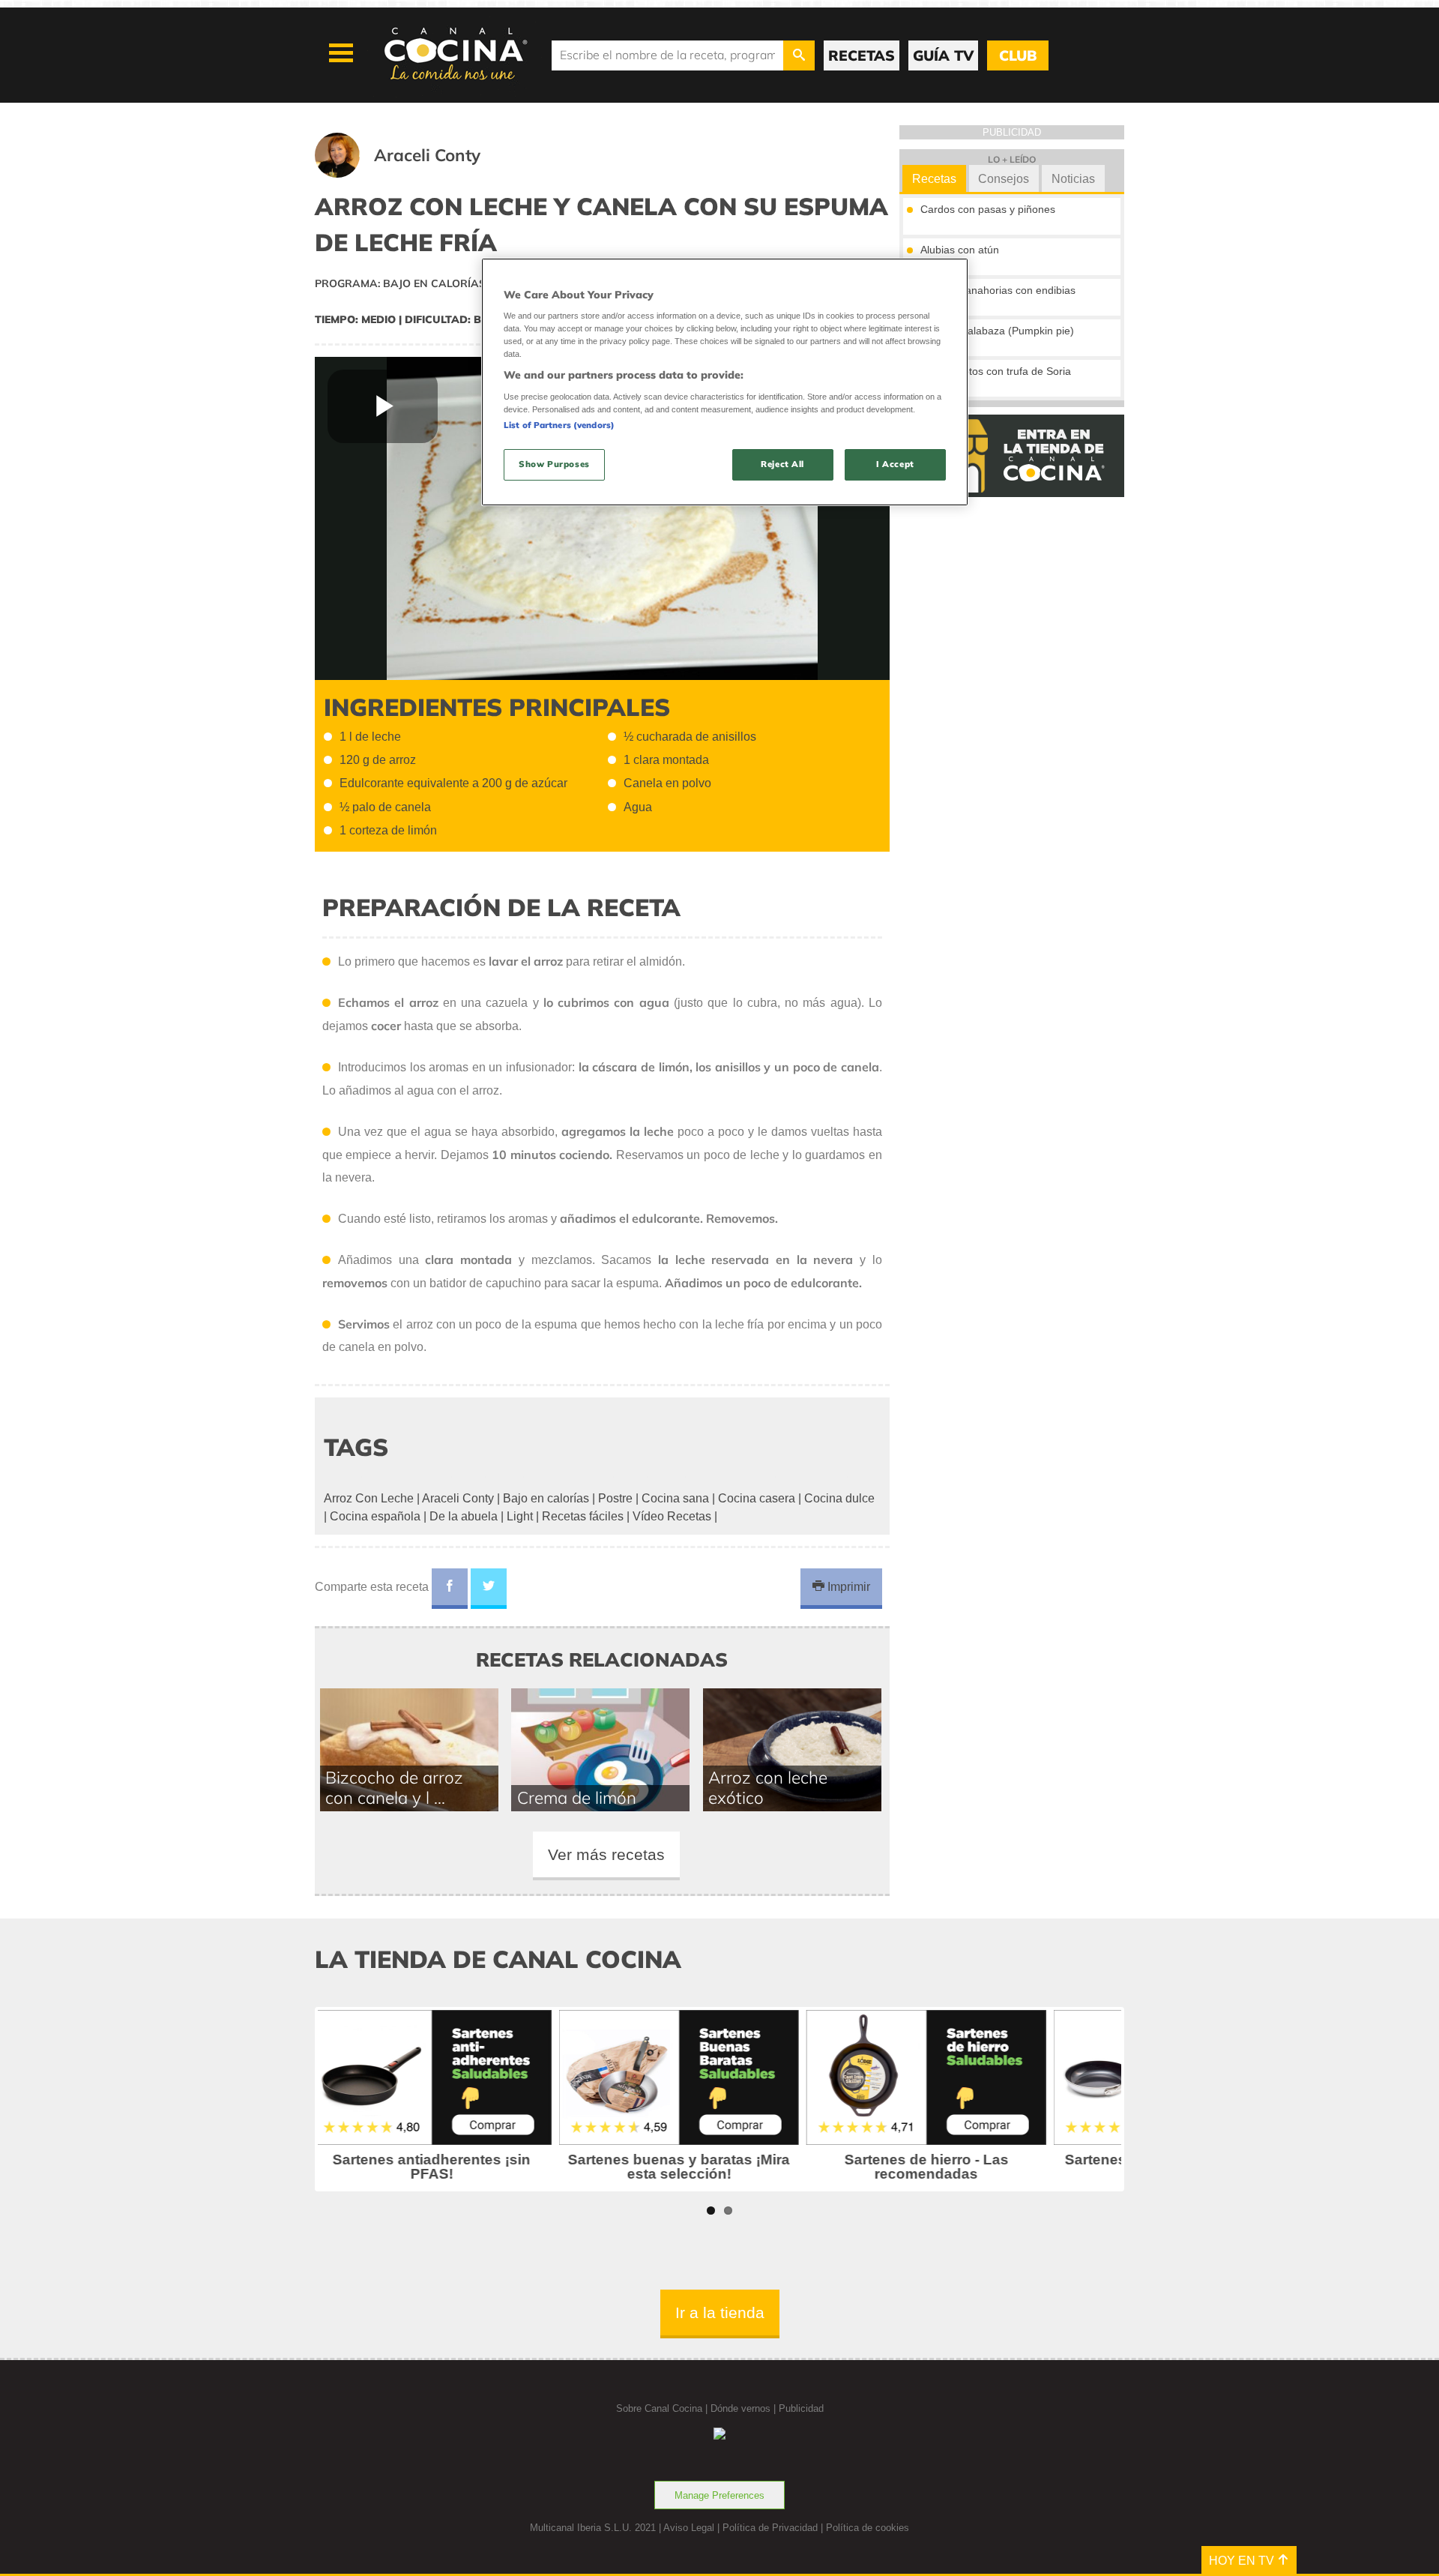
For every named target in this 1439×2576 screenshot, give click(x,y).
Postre (615, 1498)
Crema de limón (577, 1797)
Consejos (1004, 179)
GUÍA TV (943, 55)
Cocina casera (757, 1498)
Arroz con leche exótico (768, 1787)
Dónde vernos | (745, 2408)
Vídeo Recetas (672, 1516)
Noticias (1073, 179)
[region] (725, 382)
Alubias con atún (960, 250)
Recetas (934, 179)
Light (520, 1516)
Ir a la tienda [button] (720, 2312)
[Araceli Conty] (416, 174)
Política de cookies (868, 2528)
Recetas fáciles (583, 1516)
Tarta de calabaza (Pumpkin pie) (997, 331)
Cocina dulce (839, 1498)
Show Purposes (554, 464)
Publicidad (801, 2408)
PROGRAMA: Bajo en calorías (400, 283)
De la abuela (464, 1516)
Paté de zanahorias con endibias (998, 290)
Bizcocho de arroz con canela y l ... (394, 1787)
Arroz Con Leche (369, 1498)
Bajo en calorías (546, 1498)
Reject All (782, 464)
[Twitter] (489, 1589)
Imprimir (847, 1587)
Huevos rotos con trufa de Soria (996, 371)
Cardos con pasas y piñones (988, 209)
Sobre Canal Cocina (659, 2408)
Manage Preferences (719, 2495)
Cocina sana (675, 1498)
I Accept (895, 464)
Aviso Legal (689, 2528)
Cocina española (375, 1516)
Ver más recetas (606, 1854)
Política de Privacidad (770, 2528)
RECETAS (862, 55)
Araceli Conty (458, 1498)
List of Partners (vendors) (559, 425)
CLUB (1018, 55)
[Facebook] (450, 1589)
